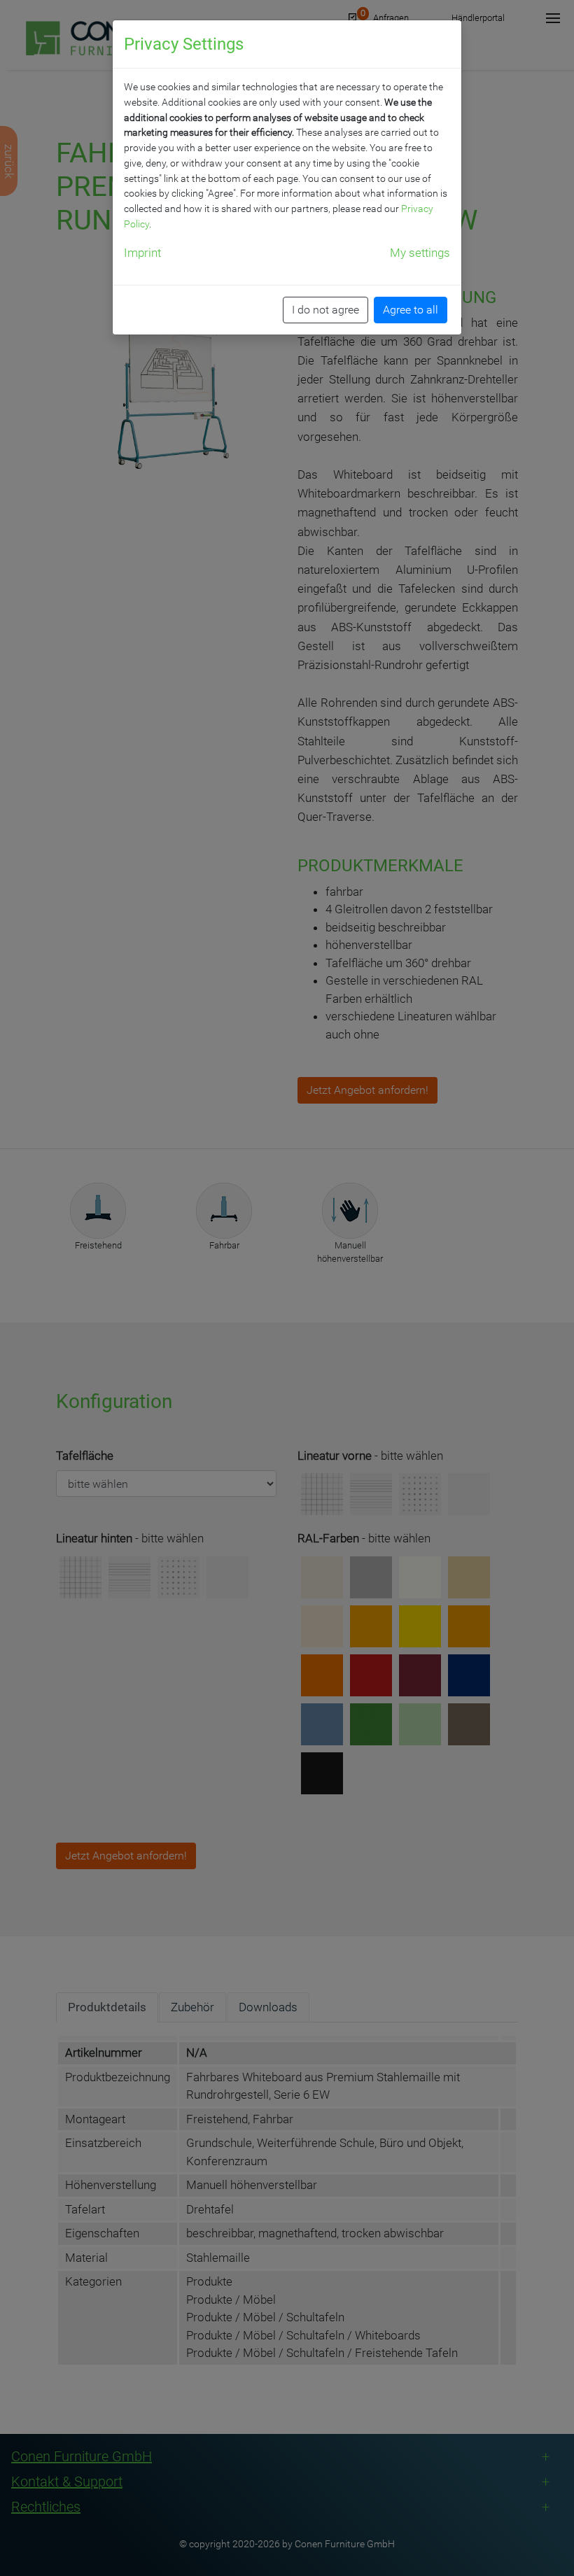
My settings (420, 253)
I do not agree (325, 310)
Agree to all (411, 310)
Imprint (142, 253)
